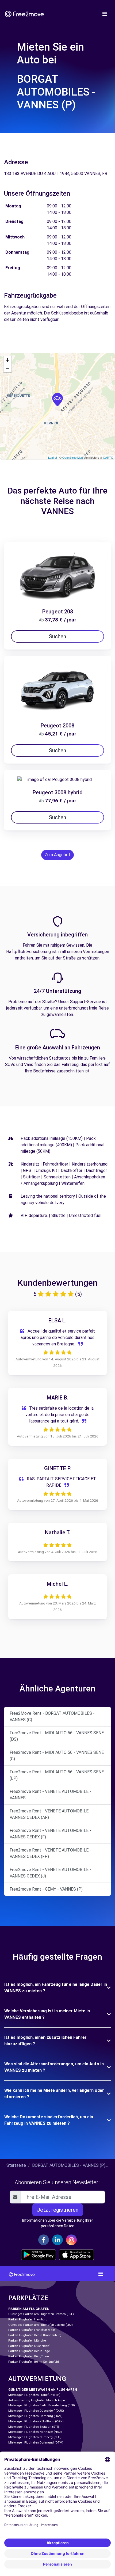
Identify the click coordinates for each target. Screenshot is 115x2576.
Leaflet (53, 457)
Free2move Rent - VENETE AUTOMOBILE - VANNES (50, 1795)
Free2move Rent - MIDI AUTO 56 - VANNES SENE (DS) (57, 1736)
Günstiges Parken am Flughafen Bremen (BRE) (41, 2314)
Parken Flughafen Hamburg (28, 2319)
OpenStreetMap (73, 457)
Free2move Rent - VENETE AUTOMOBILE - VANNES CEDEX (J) (50, 1873)
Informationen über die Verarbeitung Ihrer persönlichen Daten (58, 2223)
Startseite (16, 2165)
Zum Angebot (57, 855)
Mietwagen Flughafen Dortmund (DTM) (36, 2443)
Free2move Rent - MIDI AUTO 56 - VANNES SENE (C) (57, 1756)
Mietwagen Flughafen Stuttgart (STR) (34, 2427)
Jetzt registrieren (58, 2210)
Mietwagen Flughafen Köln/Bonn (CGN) (36, 2421)
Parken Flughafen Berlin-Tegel (29, 2351)
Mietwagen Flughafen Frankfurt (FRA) (34, 2395)
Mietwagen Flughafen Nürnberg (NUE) (35, 2437)
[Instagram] (71, 2240)
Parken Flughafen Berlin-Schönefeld (34, 2362)
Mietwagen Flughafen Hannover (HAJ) (35, 2432)
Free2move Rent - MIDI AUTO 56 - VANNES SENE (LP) (57, 1775)
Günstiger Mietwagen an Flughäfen (43, 2390)
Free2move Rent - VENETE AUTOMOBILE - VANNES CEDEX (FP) (50, 1853)
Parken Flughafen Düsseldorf (29, 2346)
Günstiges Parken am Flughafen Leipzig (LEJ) (41, 2325)
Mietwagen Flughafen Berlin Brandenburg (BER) (42, 2405)
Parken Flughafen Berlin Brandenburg (35, 2335)
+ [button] (8, 360)
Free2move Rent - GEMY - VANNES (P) (46, 1889)
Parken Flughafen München (28, 2341)
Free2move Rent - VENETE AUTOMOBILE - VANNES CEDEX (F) (50, 1834)
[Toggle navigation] (105, 14)
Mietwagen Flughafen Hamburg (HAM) (35, 2416)
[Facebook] (44, 2240)
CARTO (108, 457)
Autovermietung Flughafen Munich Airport (37, 2400)
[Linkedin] (57, 2240)
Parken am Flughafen (29, 2309)
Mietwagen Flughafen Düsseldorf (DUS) (36, 2411)
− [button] (8, 368)
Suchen (57, 636)
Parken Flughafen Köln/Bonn (29, 2356)
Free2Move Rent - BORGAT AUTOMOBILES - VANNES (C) (52, 1716)
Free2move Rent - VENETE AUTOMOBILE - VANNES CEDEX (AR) (50, 1814)
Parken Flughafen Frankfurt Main (32, 2330)
